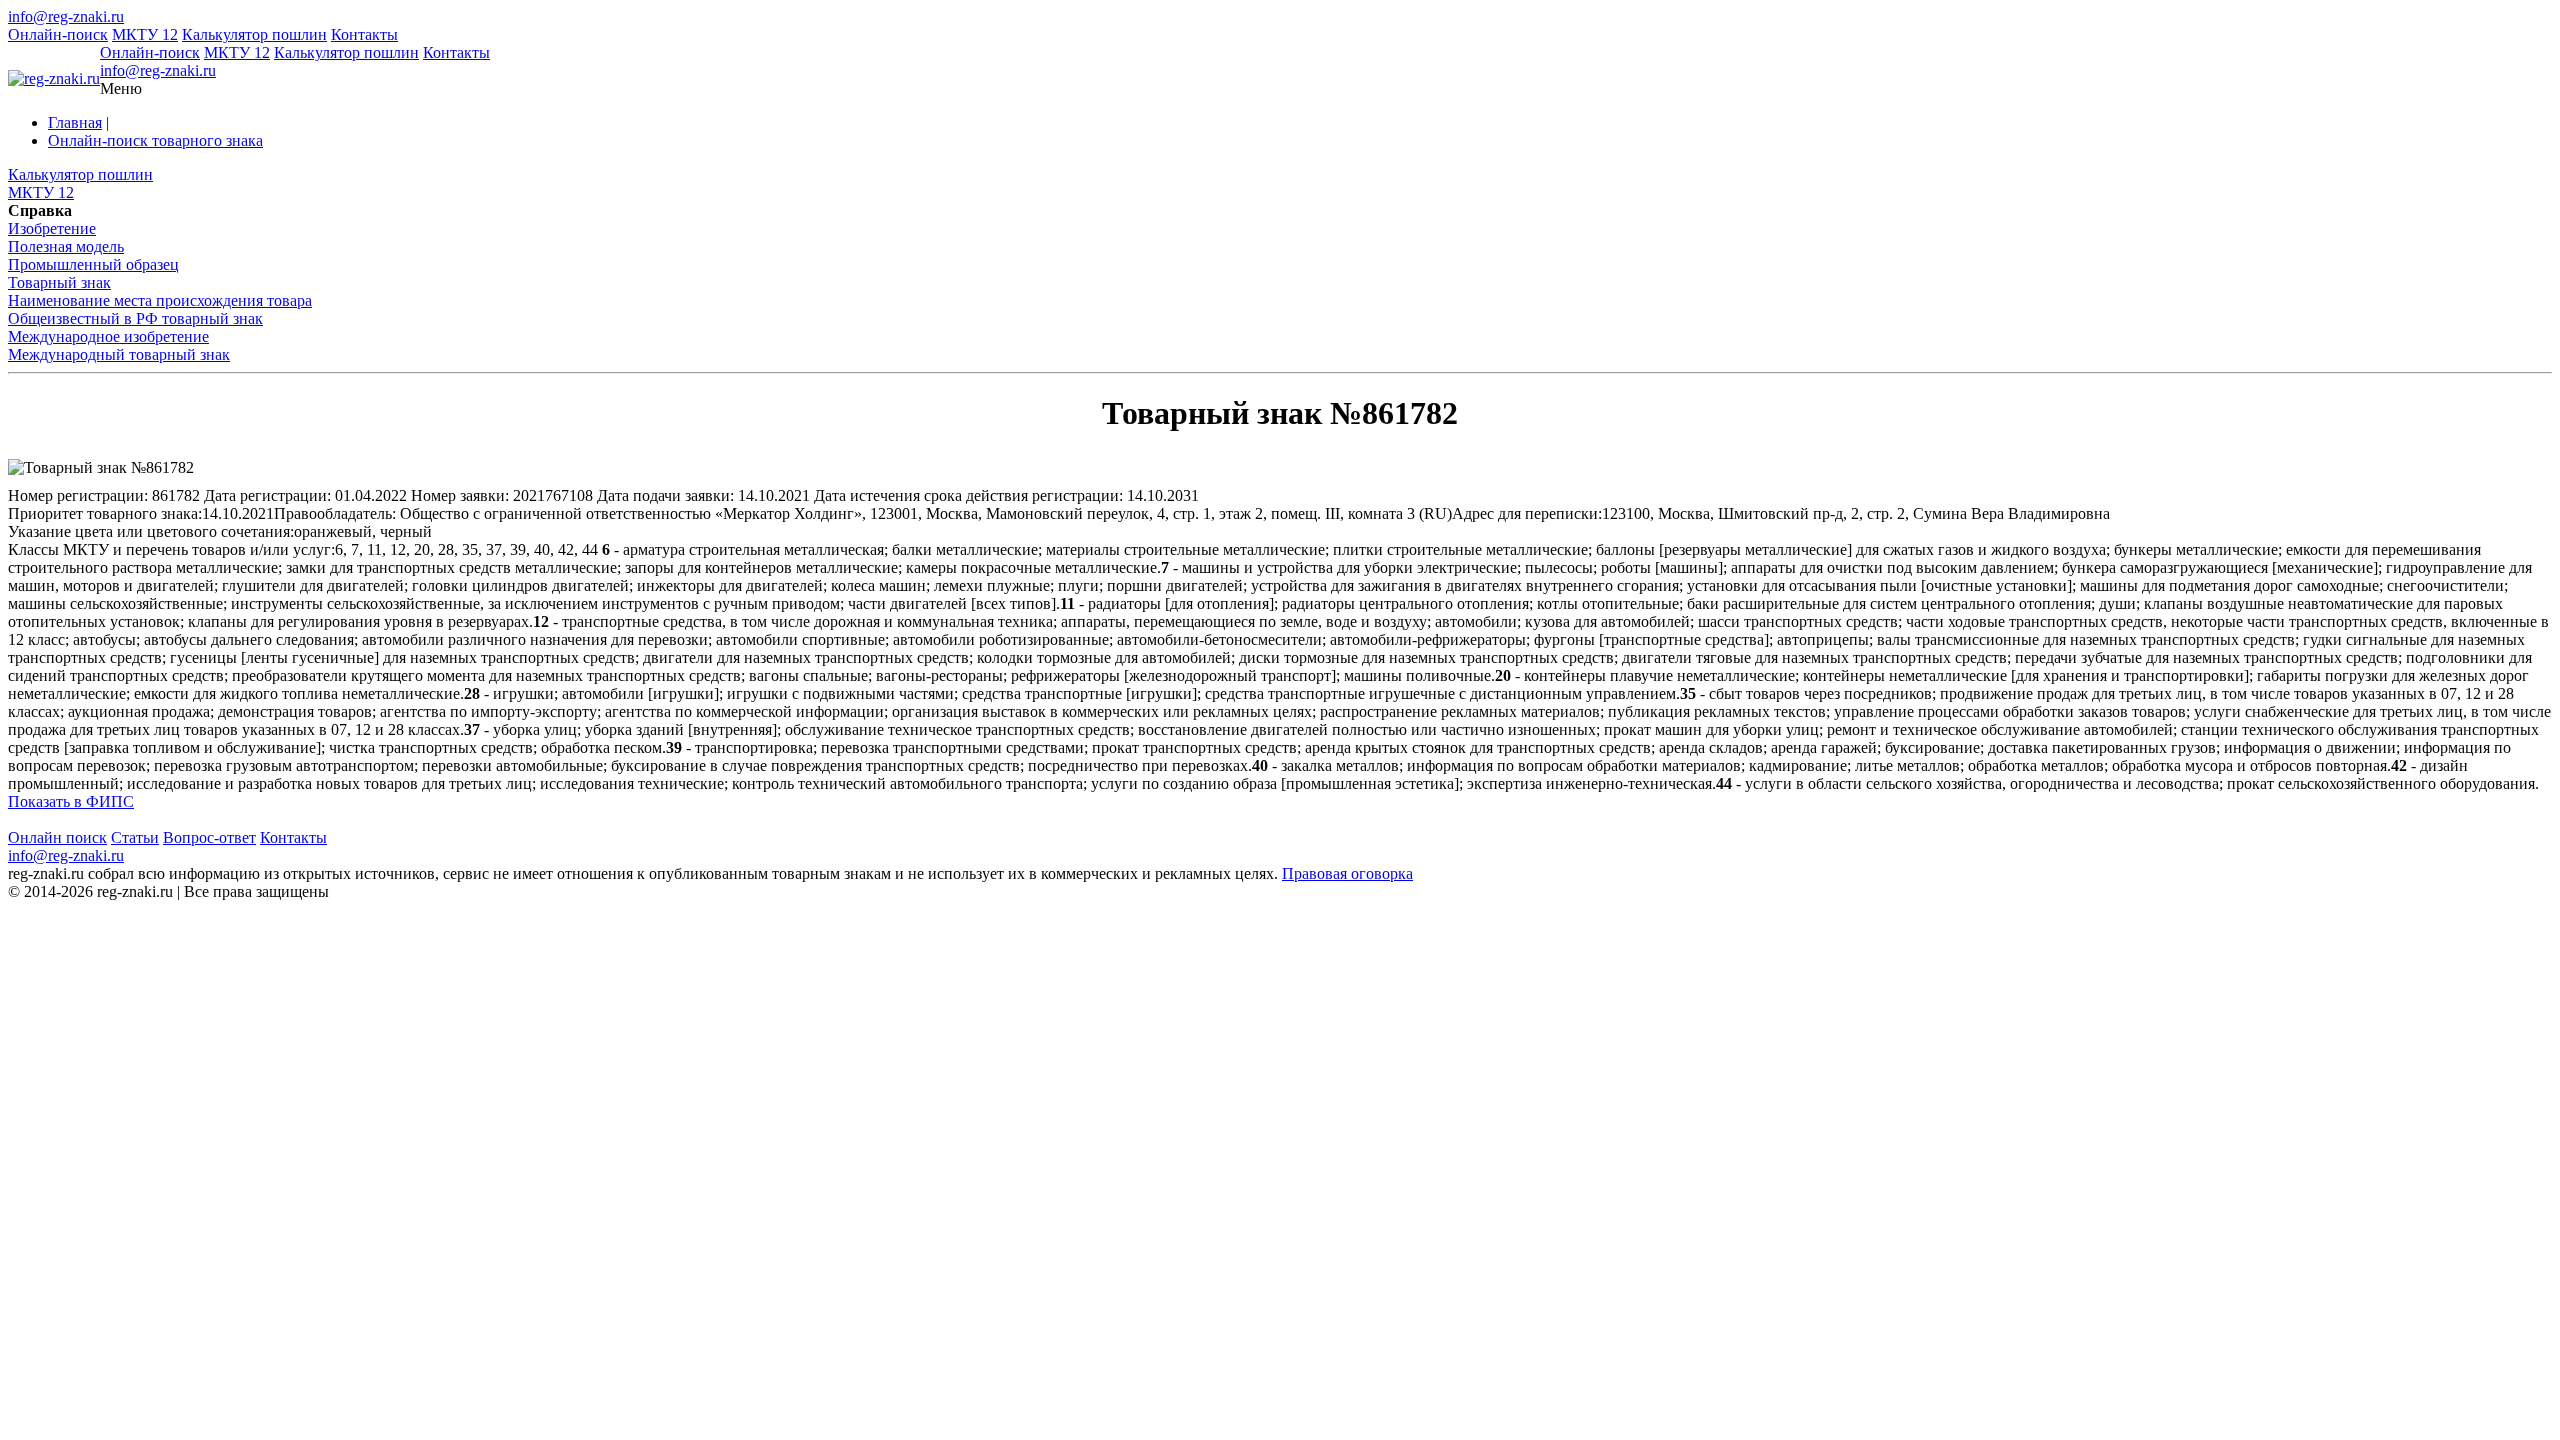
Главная (75, 122)
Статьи (135, 837)
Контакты (364, 34)
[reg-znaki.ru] (54, 79)
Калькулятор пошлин (254, 34)
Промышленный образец (93, 264)
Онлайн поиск (57, 837)
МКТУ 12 (145, 34)
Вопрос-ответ (209, 837)
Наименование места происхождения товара (160, 300)
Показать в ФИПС (71, 801)
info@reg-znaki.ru (66, 16)
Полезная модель (66, 246)
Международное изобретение (108, 336)
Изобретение (52, 228)
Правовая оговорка (1347, 873)
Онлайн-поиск (58, 34)
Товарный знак (59, 282)
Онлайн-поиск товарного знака (155, 140)
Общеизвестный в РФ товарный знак (135, 318)
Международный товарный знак (119, 354)
